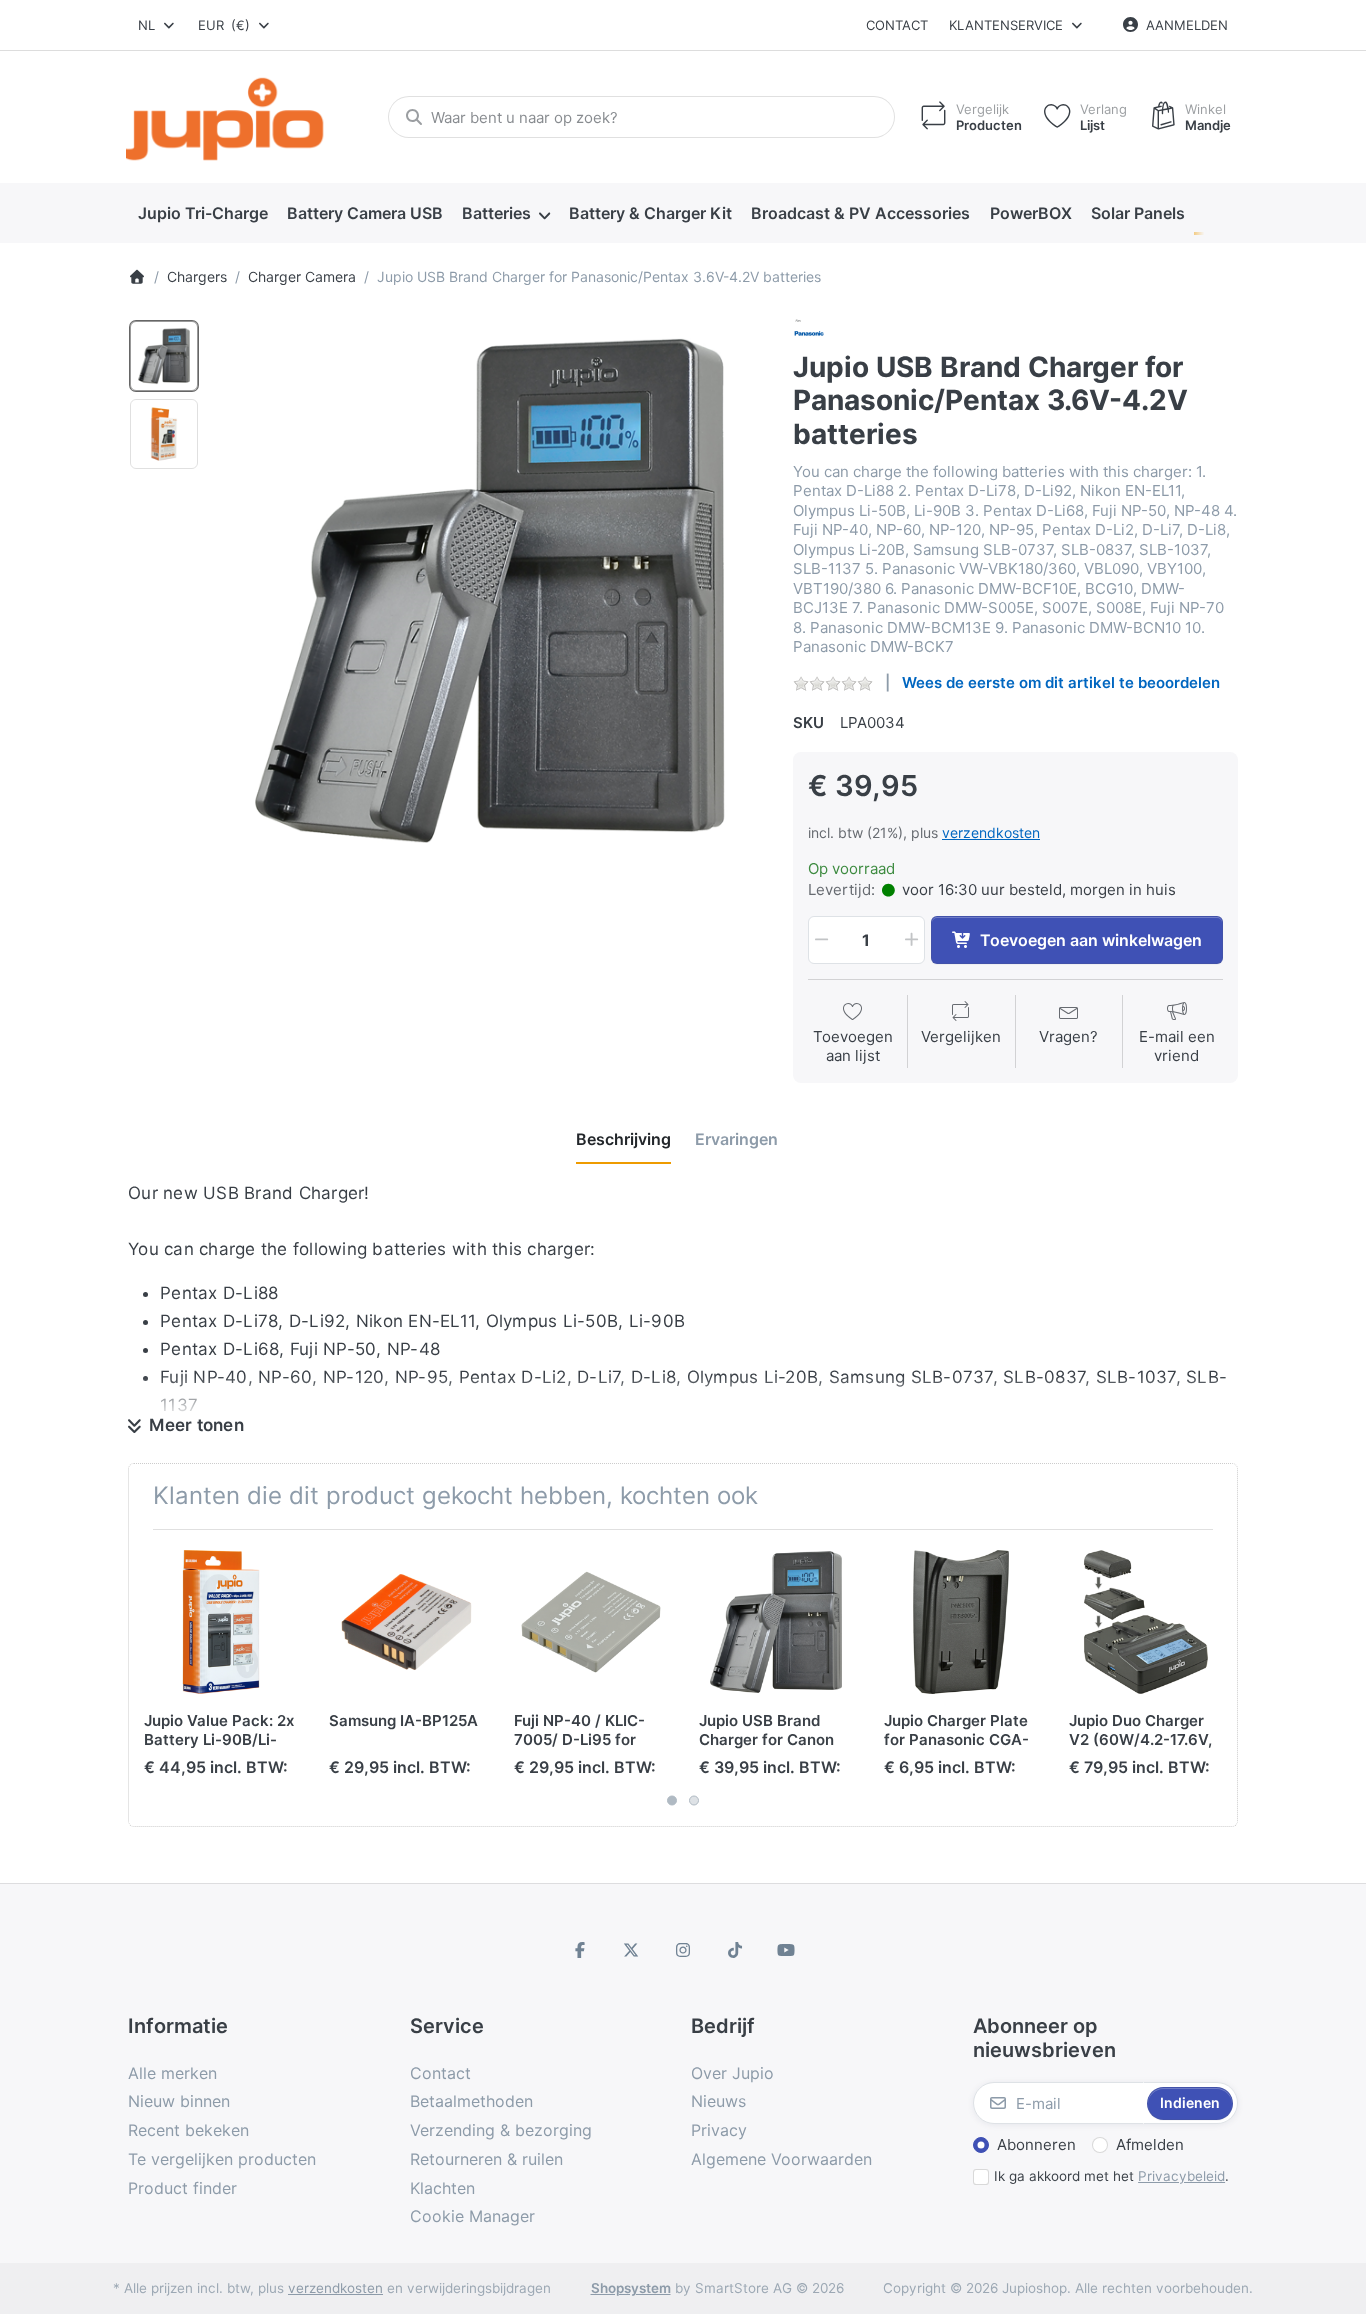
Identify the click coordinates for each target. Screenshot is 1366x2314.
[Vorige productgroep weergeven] (151, 1678)
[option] (164, 356)
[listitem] (489, 590)
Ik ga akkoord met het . (1111, 2176)
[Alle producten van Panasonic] (809, 331)
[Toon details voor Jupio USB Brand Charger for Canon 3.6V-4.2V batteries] (776, 1622)
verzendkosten (991, 832)
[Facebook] (580, 1950)
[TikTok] (735, 1950)
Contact (897, 25)
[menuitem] (202, 214)
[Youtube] (786, 1950)
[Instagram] (683, 1950)
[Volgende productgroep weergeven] (1215, 1678)
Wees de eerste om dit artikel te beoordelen (1061, 682)
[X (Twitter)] (632, 1950)
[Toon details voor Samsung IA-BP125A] (406, 1622)
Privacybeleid (1181, 2176)
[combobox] (157, 25)
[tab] (623, 1140)
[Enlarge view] (489, 590)
